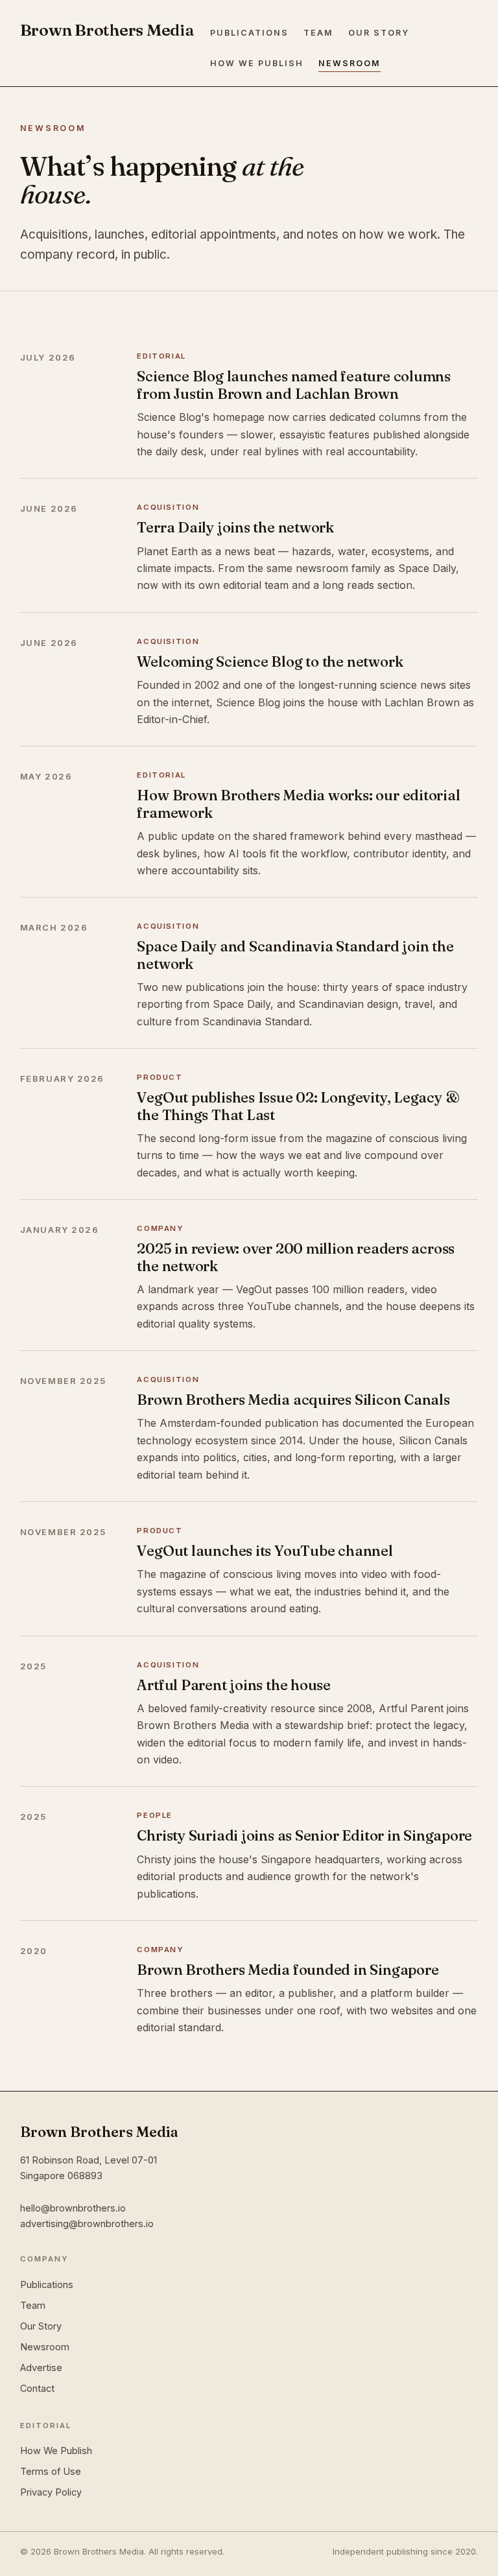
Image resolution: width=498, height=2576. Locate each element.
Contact (37, 2388)
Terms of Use (51, 2471)
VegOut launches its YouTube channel (265, 1551)
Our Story (379, 33)
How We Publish (257, 63)
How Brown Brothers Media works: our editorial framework (298, 804)
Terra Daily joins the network (235, 527)
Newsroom (350, 63)
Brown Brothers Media (107, 30)
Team (318, 33)
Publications (249, 33)
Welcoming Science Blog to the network (270, 662)
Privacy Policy (51, 2492)
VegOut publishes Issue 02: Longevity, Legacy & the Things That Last (298, 1106)
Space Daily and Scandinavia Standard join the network (295, 955)
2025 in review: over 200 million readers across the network (296, 1257)
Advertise (41, 2367)
